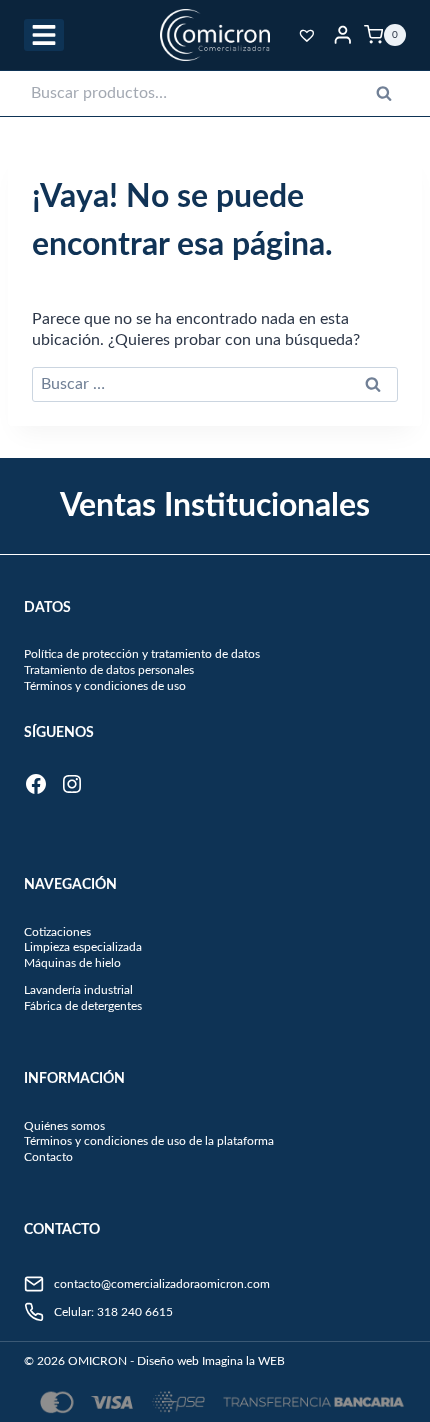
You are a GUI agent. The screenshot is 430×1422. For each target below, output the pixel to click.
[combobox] (215, 94)
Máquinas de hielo (72, 963)
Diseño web (168, 1361)
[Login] (343, 34)
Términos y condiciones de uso (105, 686)
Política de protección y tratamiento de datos (142, 654)
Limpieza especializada (83, 947)
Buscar (390, 98)
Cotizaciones (57, 932)
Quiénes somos (64, 1126)
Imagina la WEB (243, 1361)
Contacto (48, 1157)
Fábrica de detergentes (83, 1006)
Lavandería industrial (78, 990)
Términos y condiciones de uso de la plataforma (149, 1141)
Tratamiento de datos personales (109, 670)
